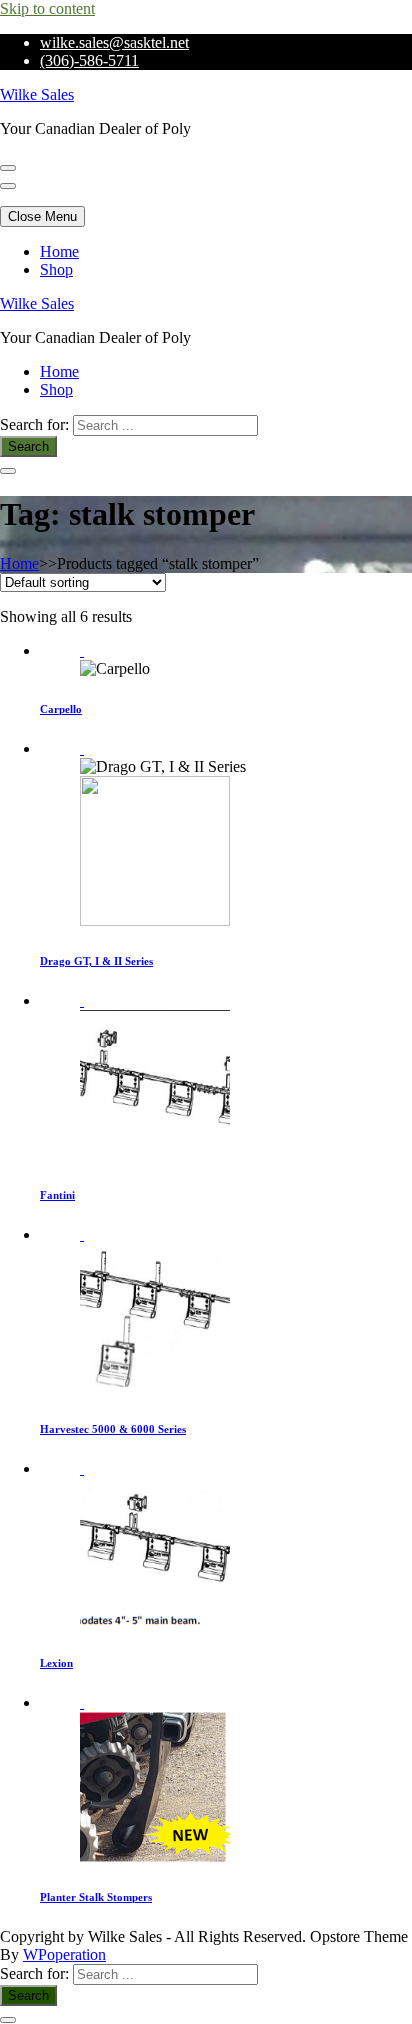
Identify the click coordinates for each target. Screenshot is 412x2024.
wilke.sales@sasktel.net (114, 42)
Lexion (56, 1663)
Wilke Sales (37, 94)
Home (59, 251)
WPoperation (64, 1954)
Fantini (57, 1195)
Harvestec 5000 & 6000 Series (113, 1429)
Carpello (61, 709)
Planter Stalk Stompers (96, 1897)
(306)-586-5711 (89, 60)
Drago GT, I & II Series (96, 961)
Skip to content (47, 8)
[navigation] (206, 261)
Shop (56, 269)
